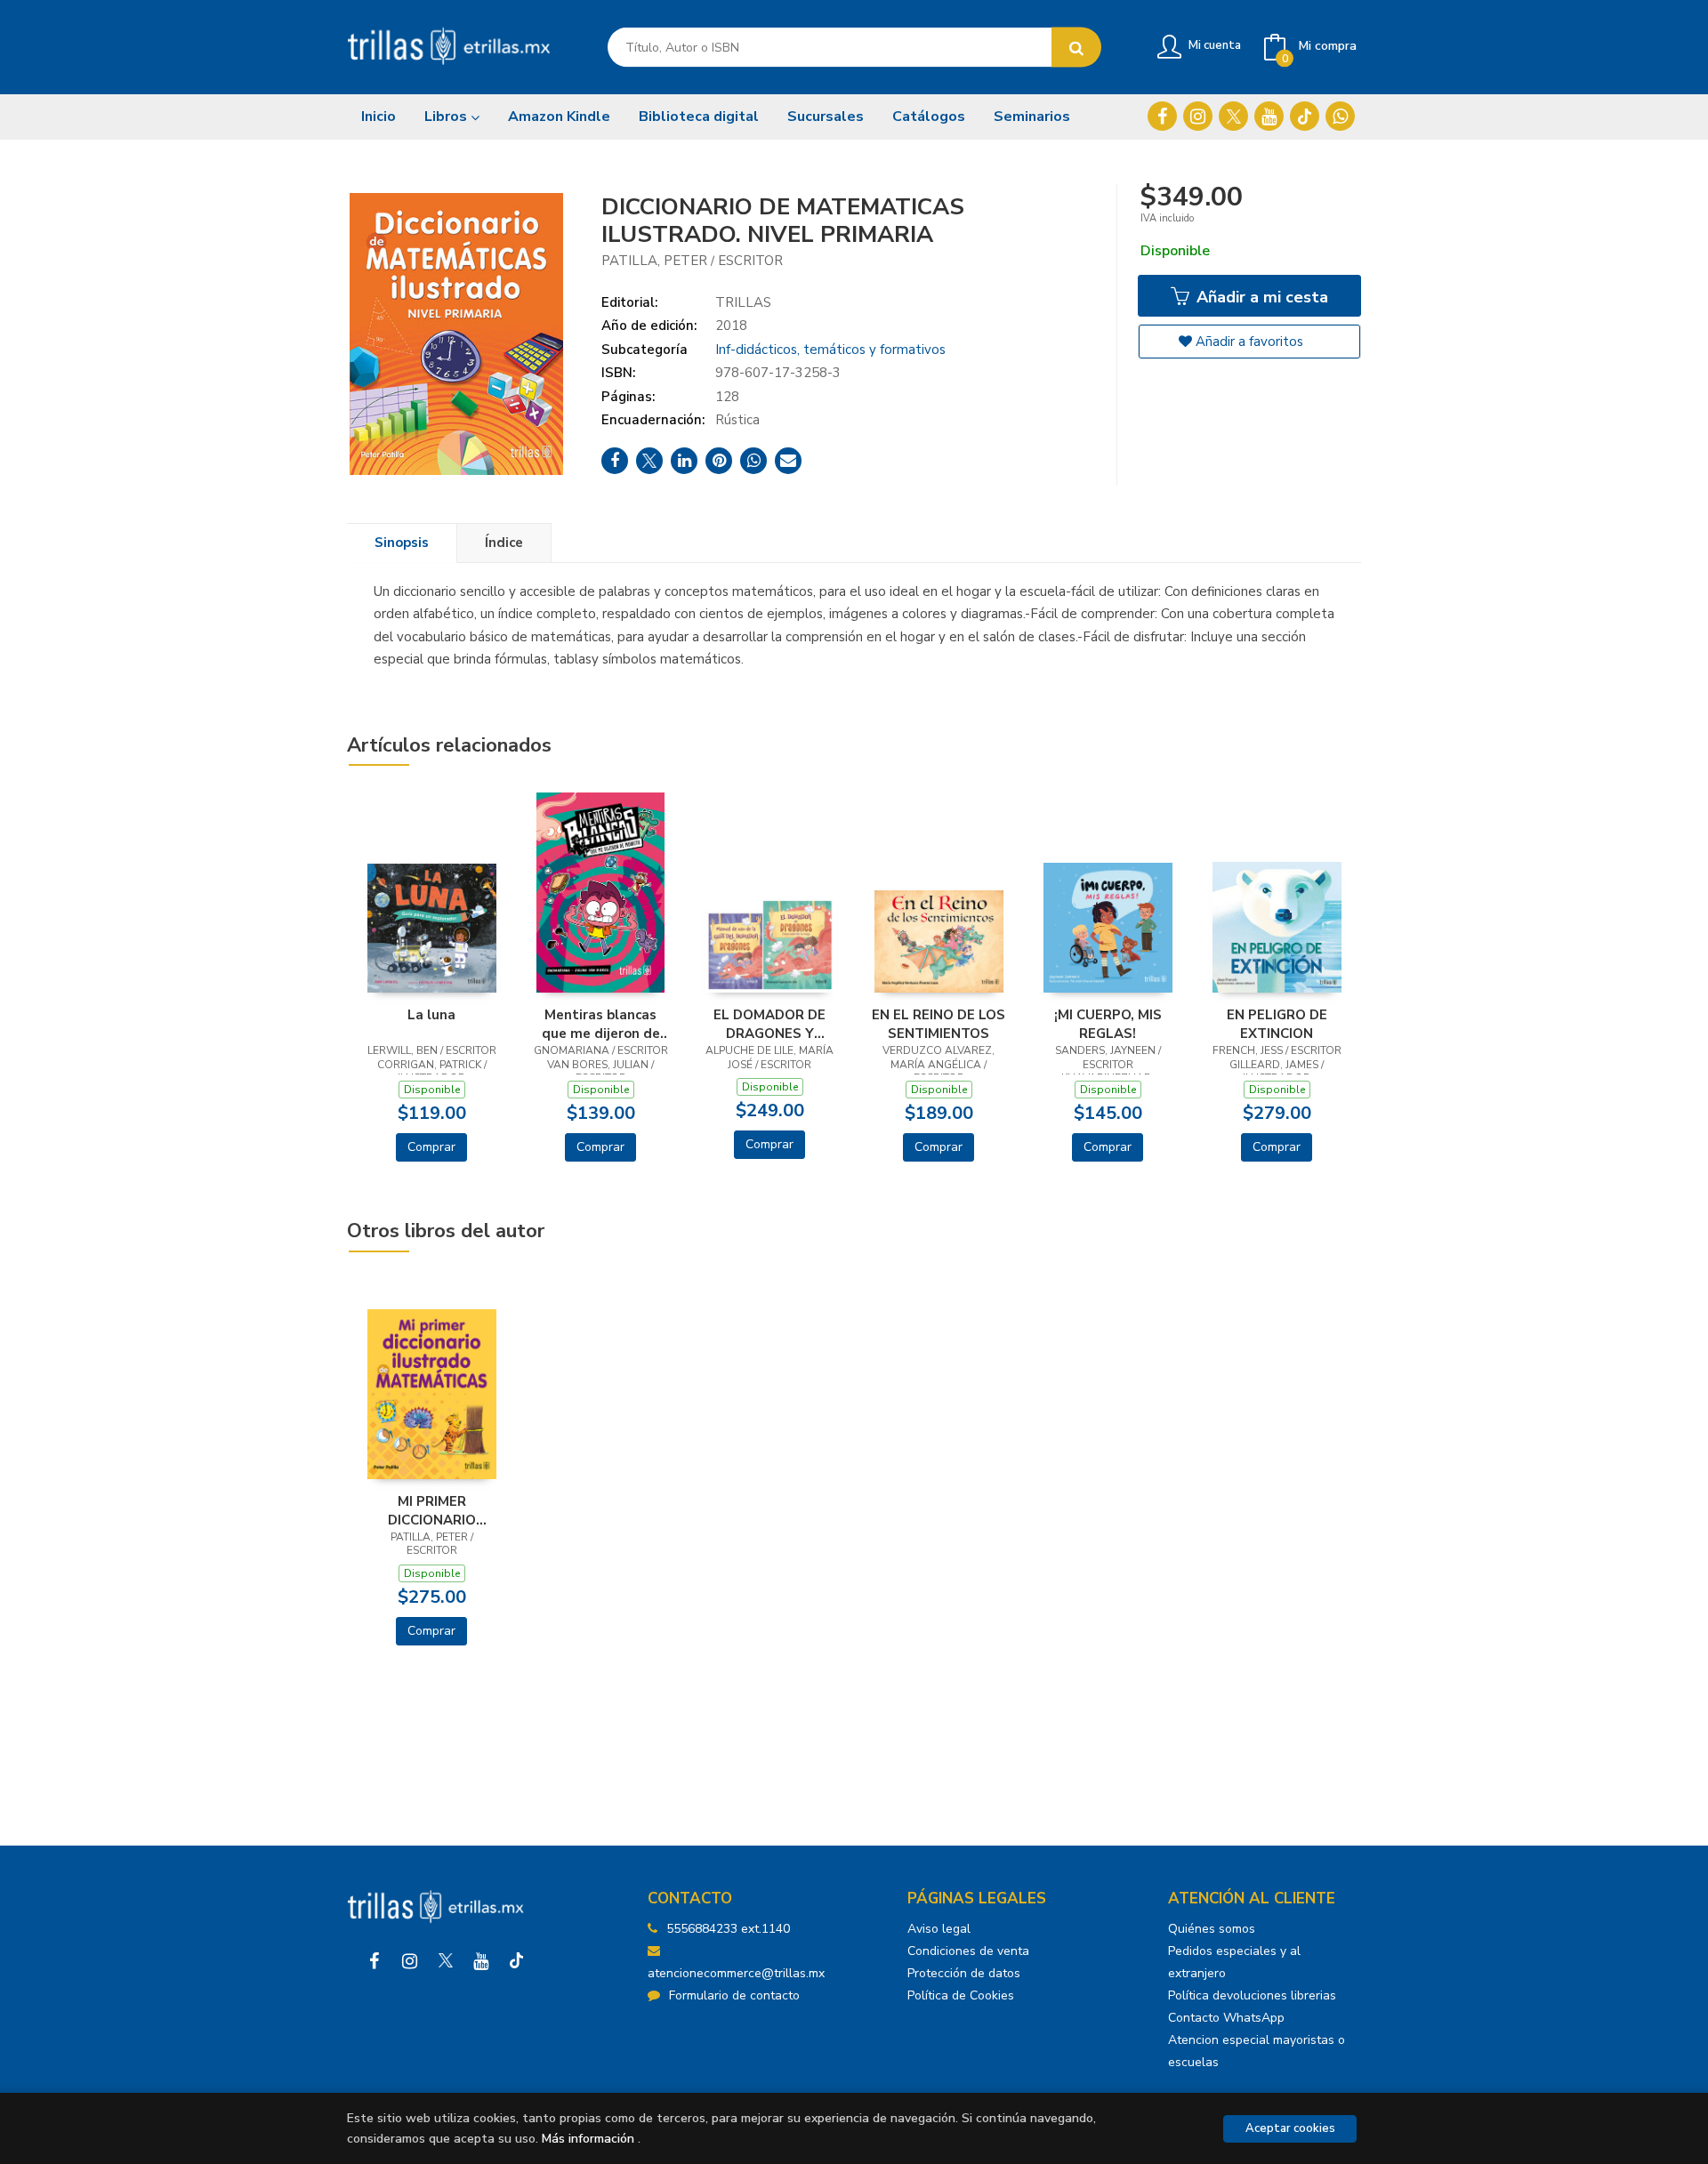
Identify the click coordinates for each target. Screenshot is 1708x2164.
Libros (447, 117)
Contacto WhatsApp (1226, 2018)
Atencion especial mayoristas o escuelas (1257, 2051)
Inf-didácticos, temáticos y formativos (830, 350)
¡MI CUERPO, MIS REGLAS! (1108, 1024)
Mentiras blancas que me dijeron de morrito (601, 1024)
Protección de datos (964, 1973)
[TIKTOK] (1305, 116)
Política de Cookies (961, 1995)
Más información (588, 2139)
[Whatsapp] (1340, 116)
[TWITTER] (1233, 116)
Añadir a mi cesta (1260, 297)
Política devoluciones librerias (1252, 1995)
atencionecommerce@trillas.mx (736, 1973)
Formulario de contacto (734, 1995)
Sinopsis (402, 543)
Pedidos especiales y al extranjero (1234, 1962)
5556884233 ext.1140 (728, 1929)
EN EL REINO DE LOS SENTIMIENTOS (939, 1024)
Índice (504, 543)
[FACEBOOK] (1162, 116)
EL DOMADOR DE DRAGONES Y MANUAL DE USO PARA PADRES (770, 1024)
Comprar (431, 1147)
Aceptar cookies (1290, 2128)
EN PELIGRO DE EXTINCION (1277, 1024)
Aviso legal (939, 1929)
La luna (431, 1015)
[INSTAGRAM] (1198, 116)
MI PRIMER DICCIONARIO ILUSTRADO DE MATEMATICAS (432, 1510)
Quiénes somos (1212, 1929)
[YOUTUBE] (1269, 116)
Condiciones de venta (968, 1951)
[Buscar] (1076, 48)
